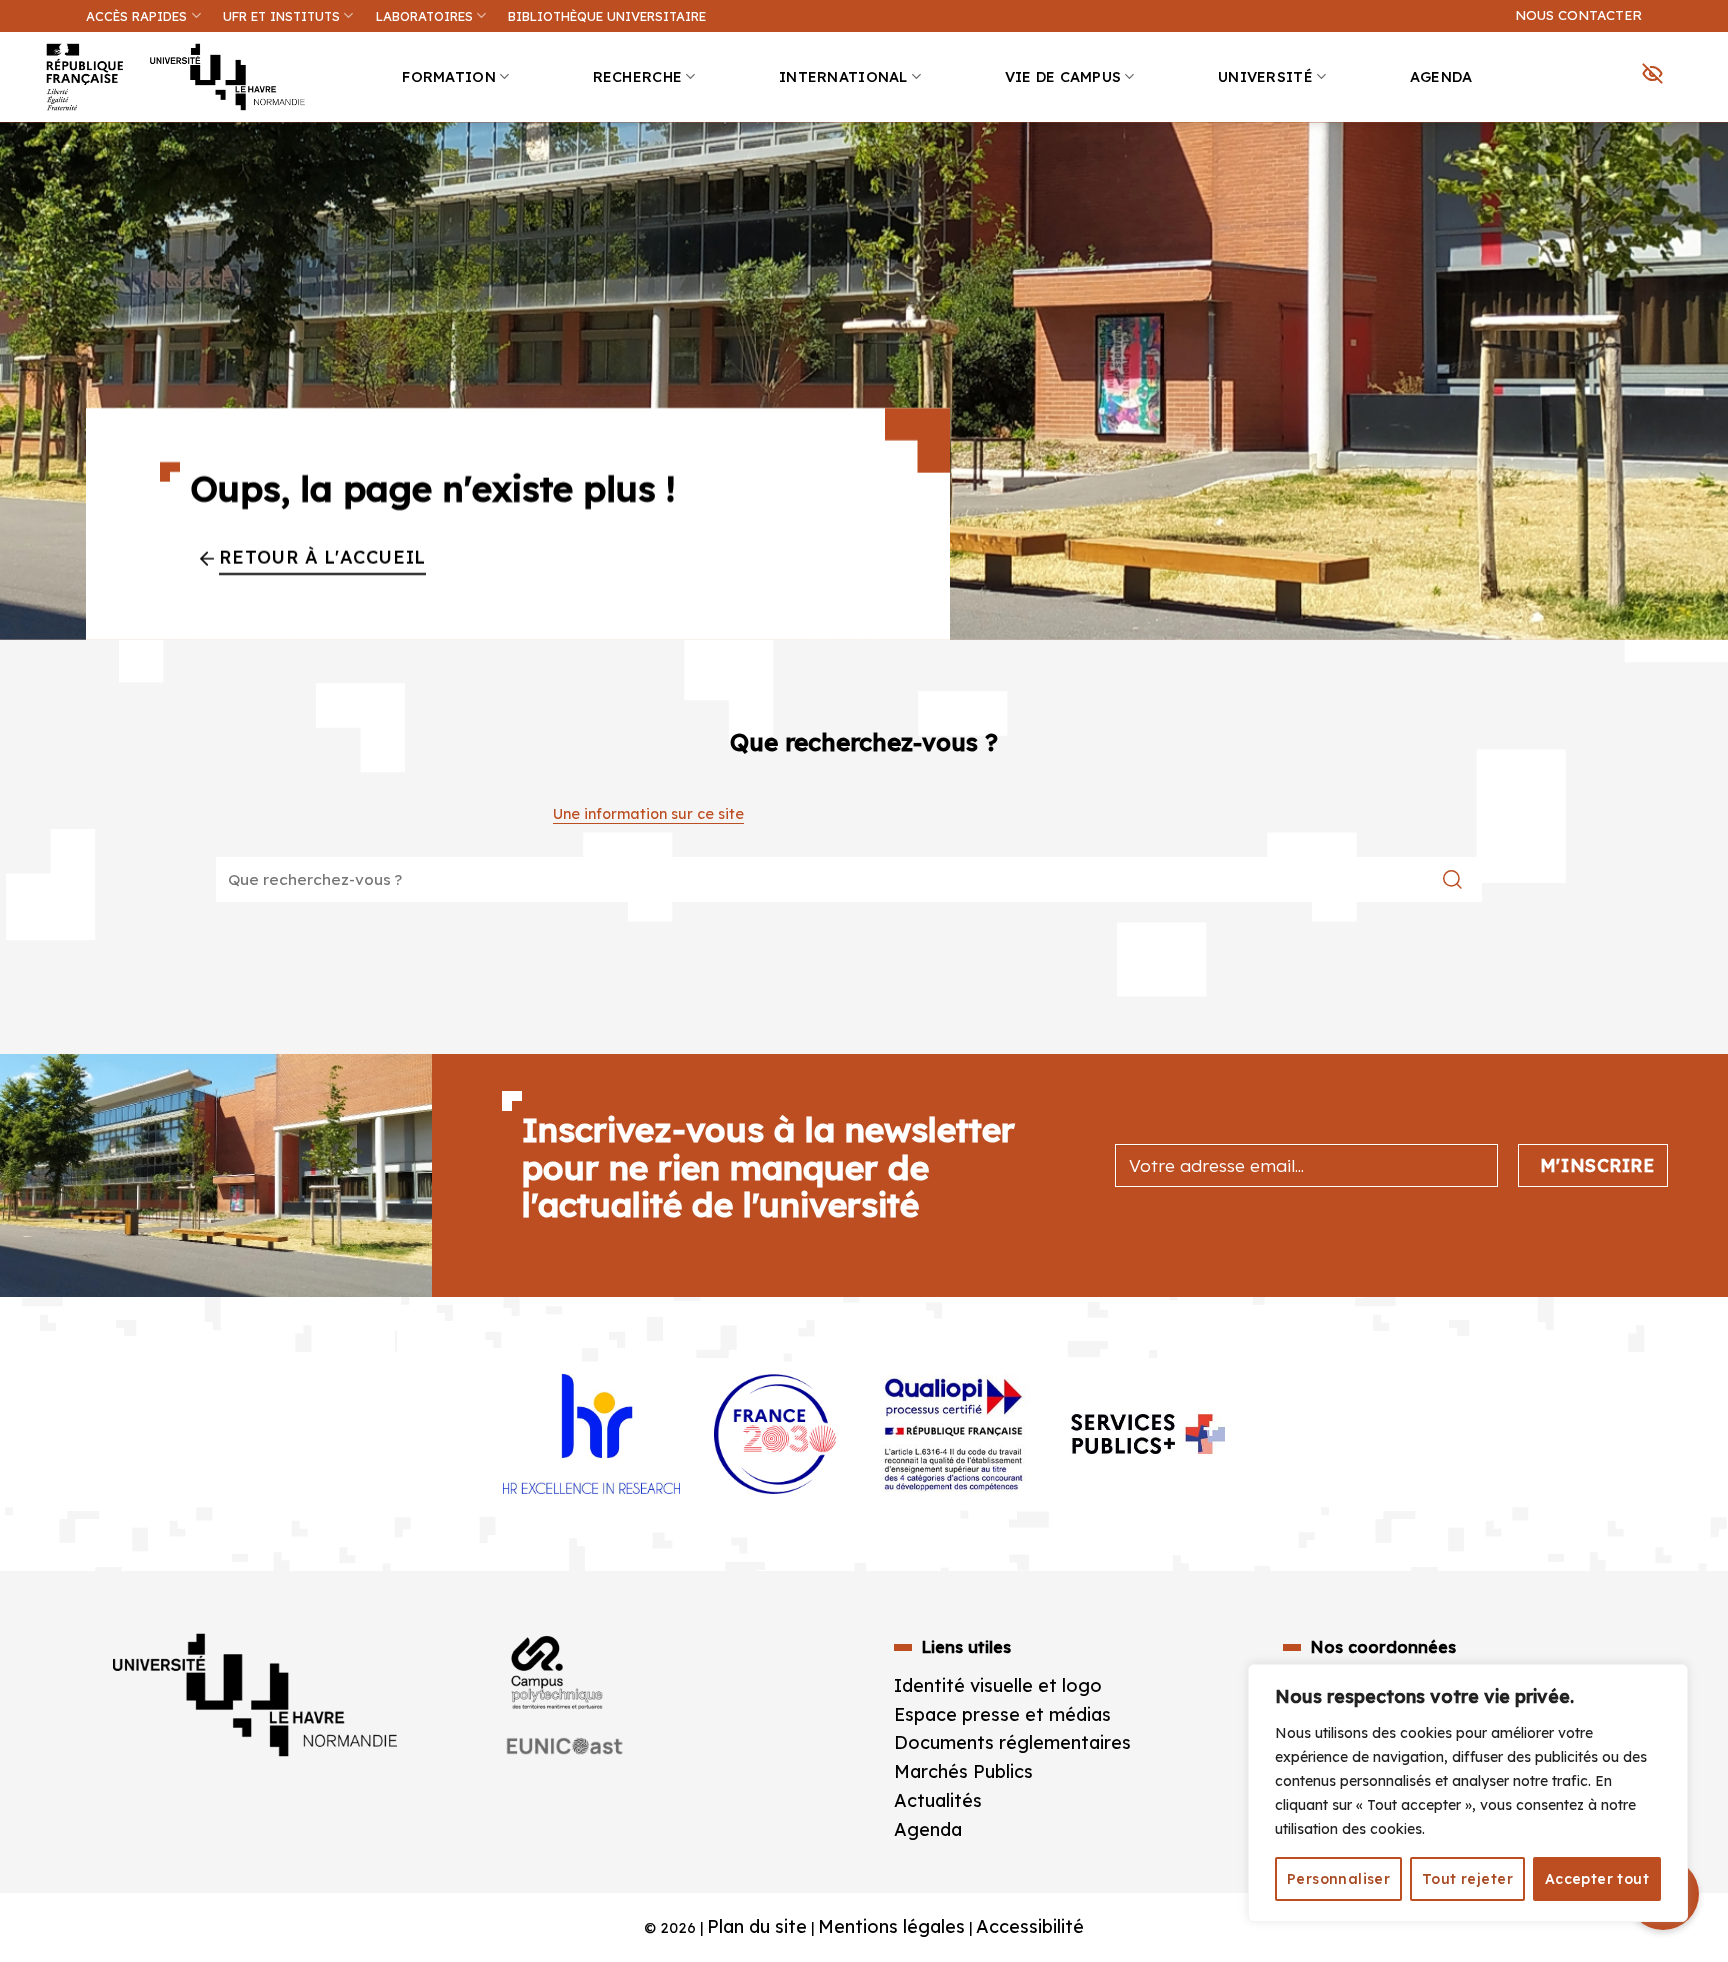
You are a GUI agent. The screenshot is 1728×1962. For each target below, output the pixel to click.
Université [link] (1265, 77)
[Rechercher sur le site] (1452, 879)
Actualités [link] (938, 1800)
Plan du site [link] (757, 1926)
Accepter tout (1597, 1879)
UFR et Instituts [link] (281, 16)
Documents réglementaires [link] (1012, 1742)
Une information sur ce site (648, 814)
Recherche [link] (638, 77)
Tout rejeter (1467, 1879)
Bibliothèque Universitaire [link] (607, 16)
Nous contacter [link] (1578, 15)
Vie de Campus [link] (1063, 77)
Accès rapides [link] (136, 16)
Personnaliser (1338, 1879)
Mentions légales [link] (891, 1926)
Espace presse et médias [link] (1002, 1714)
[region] (1468, 1793)
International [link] (843, 77)
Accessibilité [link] (1030, 1926)
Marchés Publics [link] (966, 1771)
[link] (1702, 156)
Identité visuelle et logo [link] (998, 1685)
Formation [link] (449, 77)
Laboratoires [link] (424, 16)
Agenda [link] (1441, 77)
